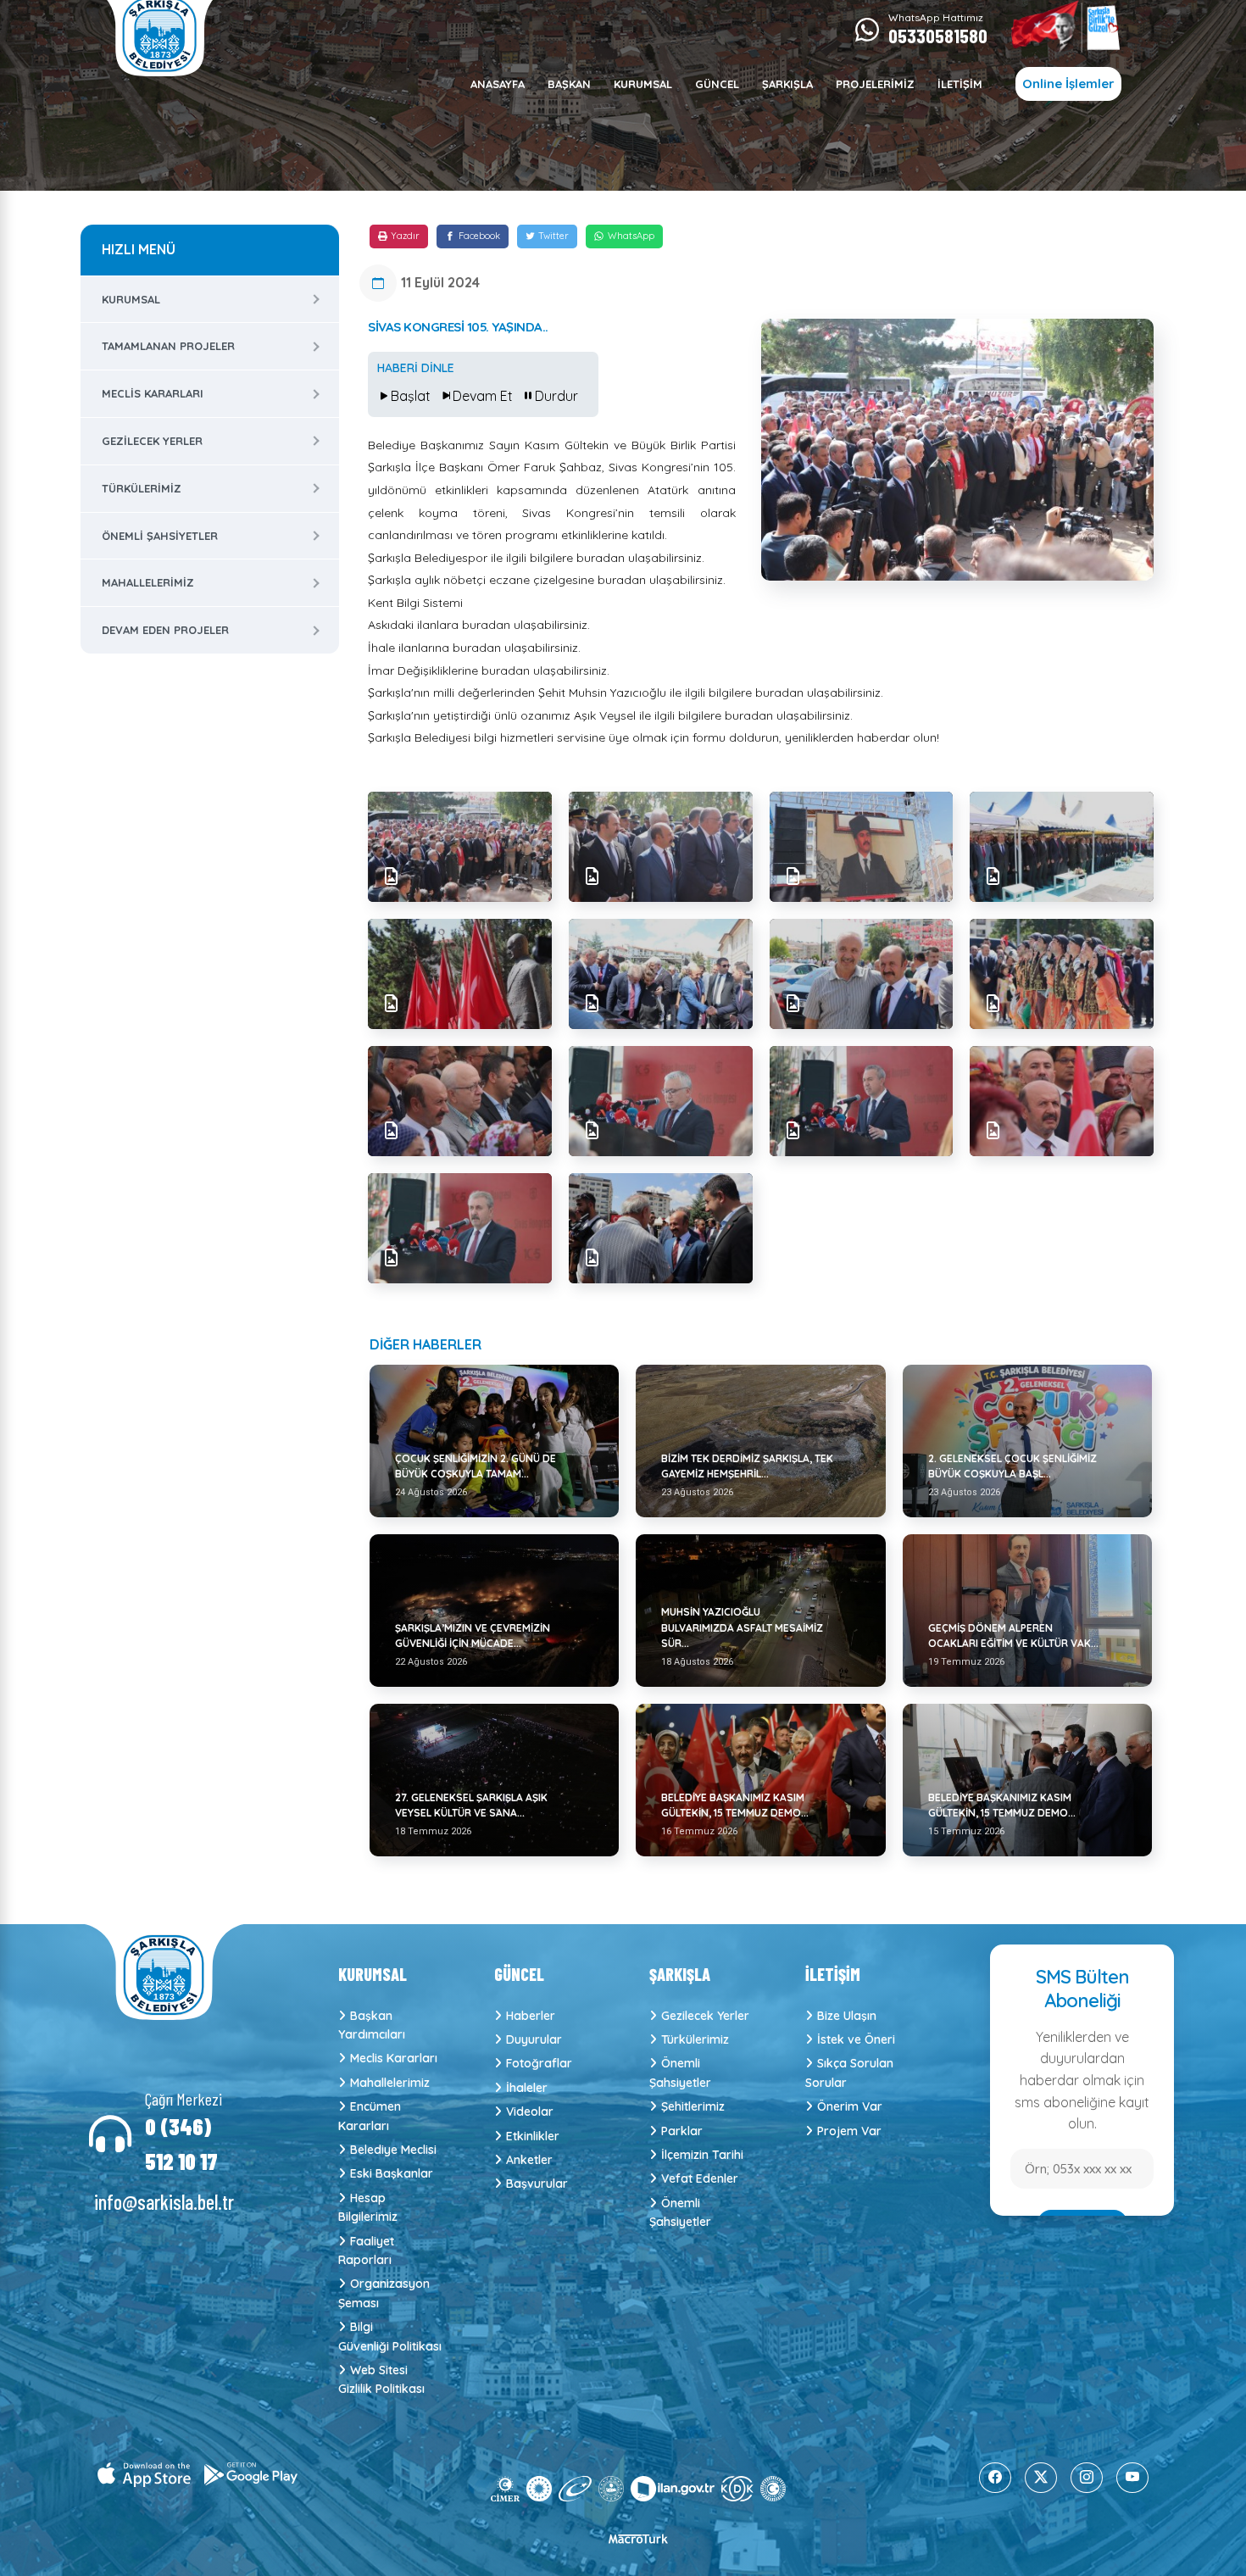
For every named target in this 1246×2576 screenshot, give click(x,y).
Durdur (556, 396)
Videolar (530, 2111)
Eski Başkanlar (392, 2173)
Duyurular (534, 2039)
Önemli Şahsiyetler (160, 536)
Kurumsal (643, 84)
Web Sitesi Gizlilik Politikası (381, 2379)
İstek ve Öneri (856, 2039)
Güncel (717, 84)
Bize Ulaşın (847, 2016)
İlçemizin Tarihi (702, 2155)
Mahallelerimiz (148, 582)
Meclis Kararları (153, 393)
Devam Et (483, 396)
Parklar (682, 2131)
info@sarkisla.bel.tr (164, 2202)
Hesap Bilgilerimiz (368, 2207)
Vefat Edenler (700, 2178)
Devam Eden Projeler (165, 630)
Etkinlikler (533, 2136)
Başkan (569, 84)
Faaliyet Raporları (366, 2251)
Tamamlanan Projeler (168, 346)
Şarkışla (787, 84)
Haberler (531, 2016)
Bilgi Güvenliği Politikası (389, 2336)
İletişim (960, 84)
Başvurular (537, 2184)
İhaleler (527, 2088)
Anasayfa (498, 84)
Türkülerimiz (142, 488)
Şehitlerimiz (693, 2106)
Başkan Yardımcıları (372, 2025)
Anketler (529, 2160)
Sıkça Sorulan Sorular (849, 2072)
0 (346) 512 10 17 (181, 2144)
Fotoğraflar (539, 2063)
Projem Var (849, 2131)
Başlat (411, 396)
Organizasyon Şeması (384, 2293)
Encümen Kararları (370, 2116)
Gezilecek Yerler (152, 441)
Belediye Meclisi (393, 2150)
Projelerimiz (875, 84)
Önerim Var (850, 2106)
